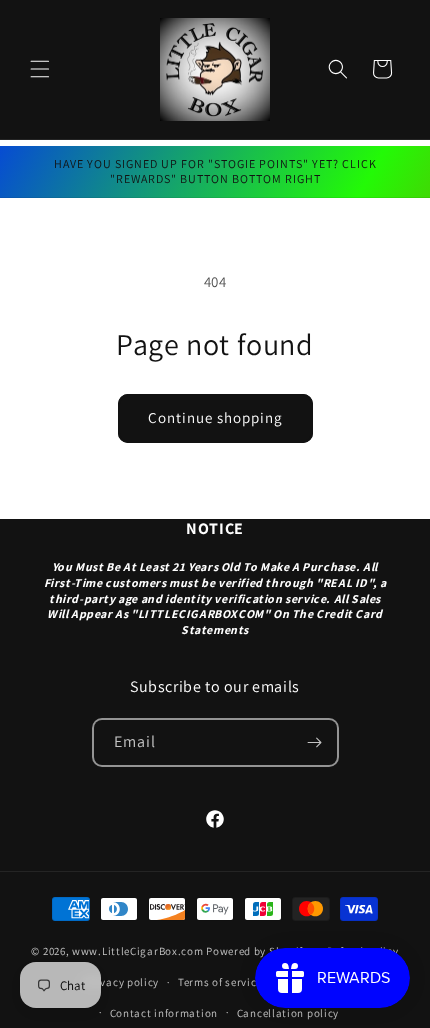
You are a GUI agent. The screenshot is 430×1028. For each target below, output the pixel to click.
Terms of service (220, 982)
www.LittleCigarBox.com (137, 951)
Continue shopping (215, 417)
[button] (40, 69)
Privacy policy (122, 982)
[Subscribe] (315, 742)
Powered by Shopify (257, 951)
